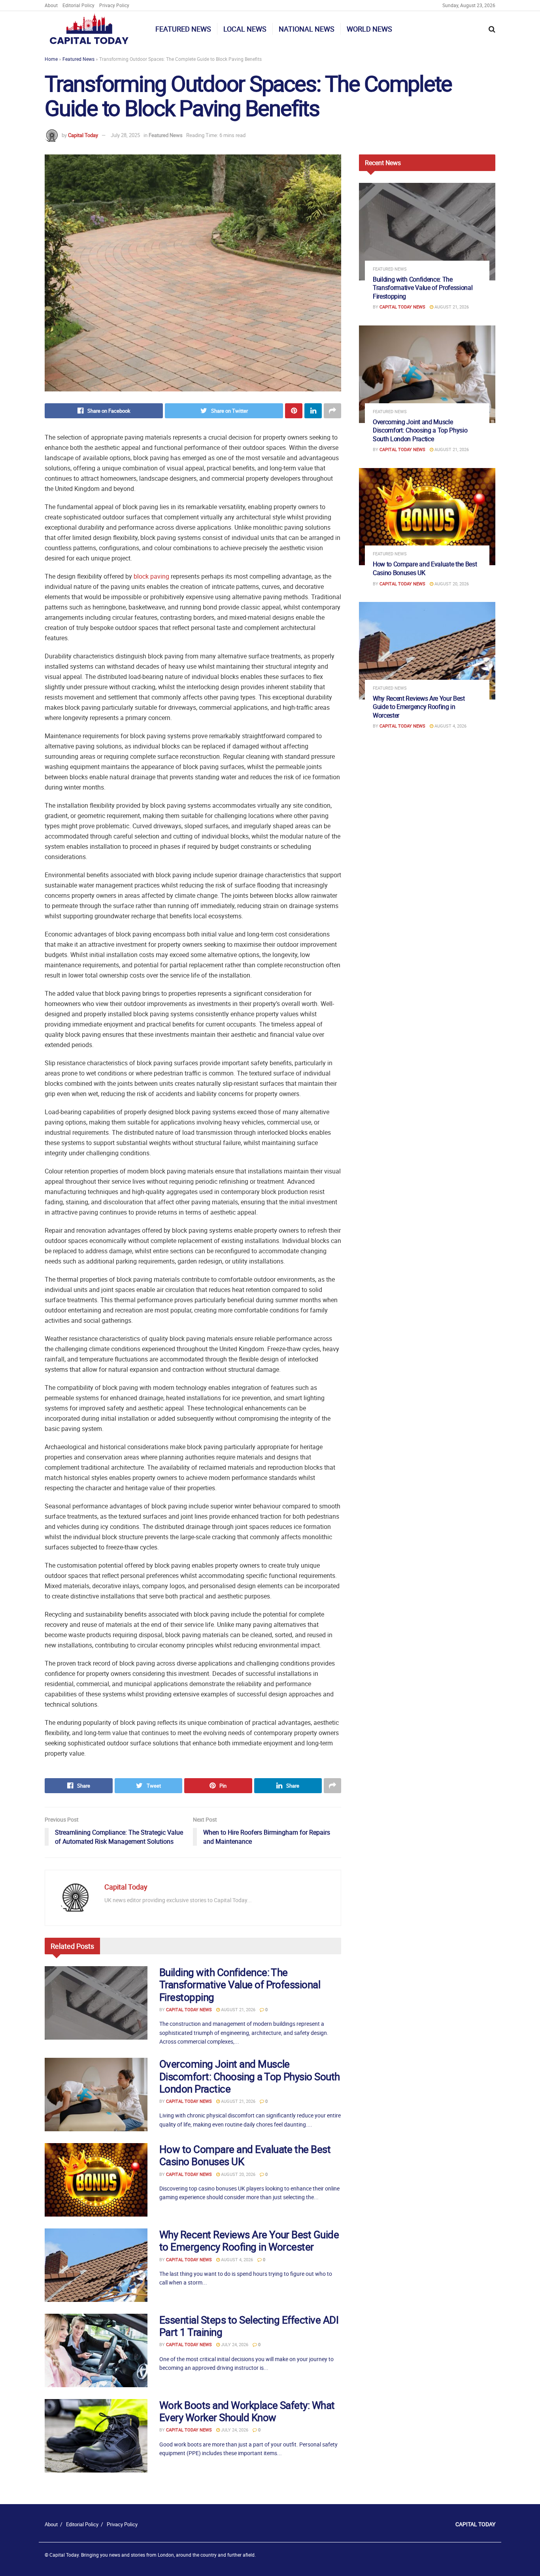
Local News (245, 29)
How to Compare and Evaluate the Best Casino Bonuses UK (245, 2155)
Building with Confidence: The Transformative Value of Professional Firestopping (240, 1985)
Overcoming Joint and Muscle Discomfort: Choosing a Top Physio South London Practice (250, 2076)
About (51, 5)
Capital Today (83, 135)
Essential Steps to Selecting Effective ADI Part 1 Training (249, 2326)
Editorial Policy (78, 5)
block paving (151, 576)
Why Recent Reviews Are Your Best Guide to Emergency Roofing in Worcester (249, 2241)
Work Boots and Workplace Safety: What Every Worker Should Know (247, 2411)
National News (307, 29)
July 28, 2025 (125, 135)
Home (51, 59)
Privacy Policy (114, 5)
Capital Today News (189, 2009)
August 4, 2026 (236, 2259)
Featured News (183, 29)
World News (369, 29)
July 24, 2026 (234, 2344)
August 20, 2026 (238, 2174)
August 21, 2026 (238, 2009)
